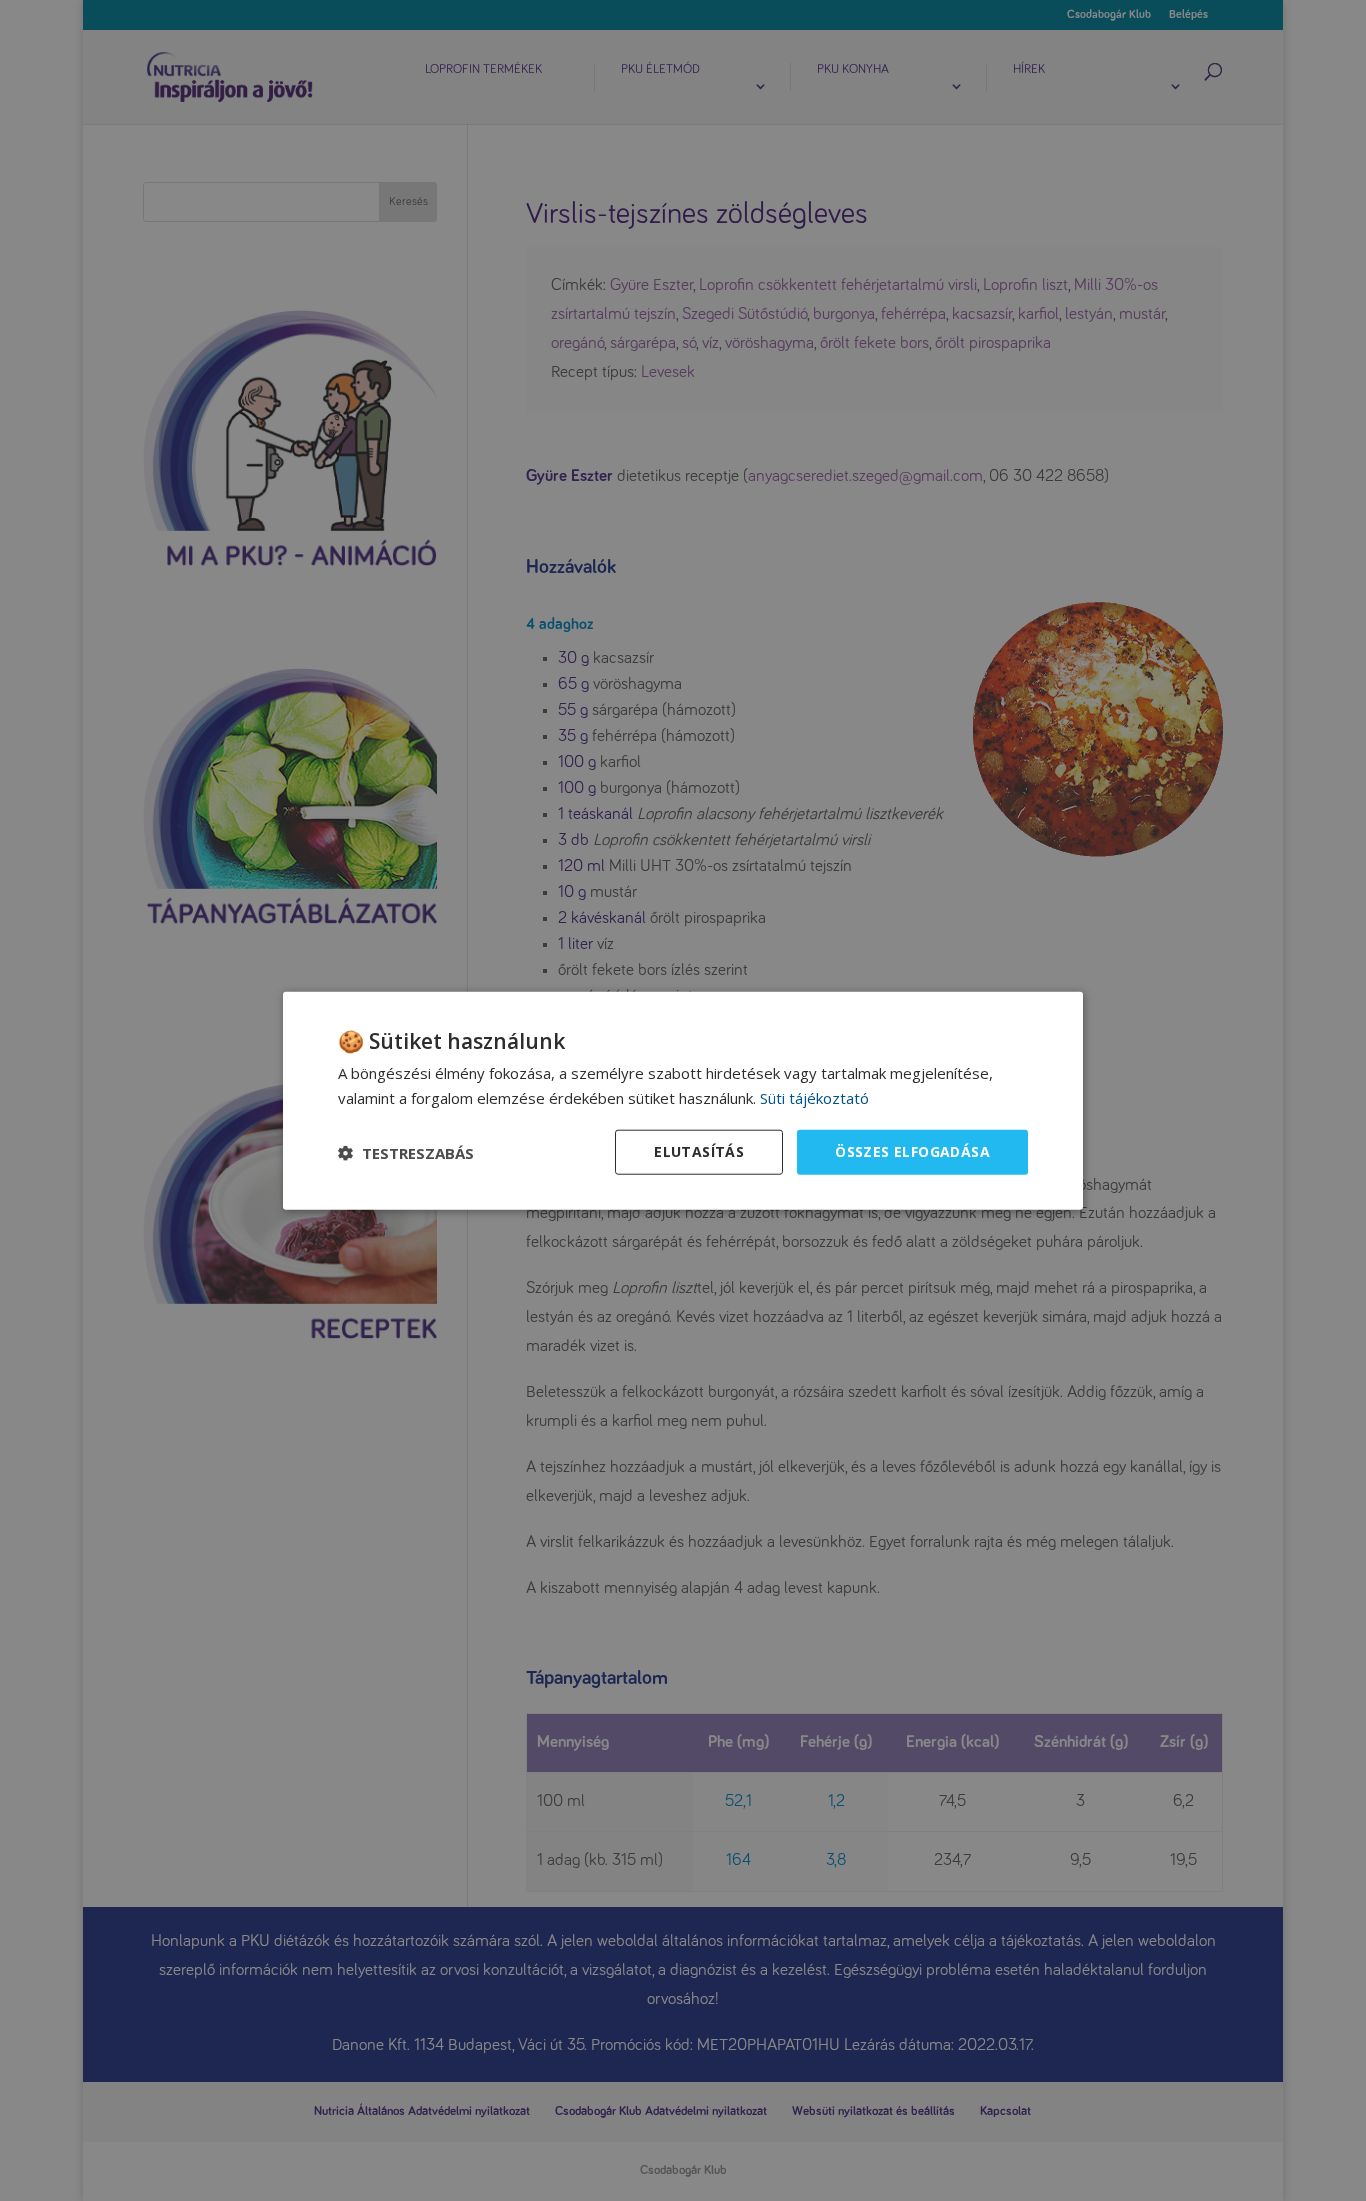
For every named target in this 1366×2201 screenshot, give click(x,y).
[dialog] (683, 1100)
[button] (406, 1152)
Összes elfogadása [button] (912, 1151)
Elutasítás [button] (699, 1151)
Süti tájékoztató (814, 1097)
